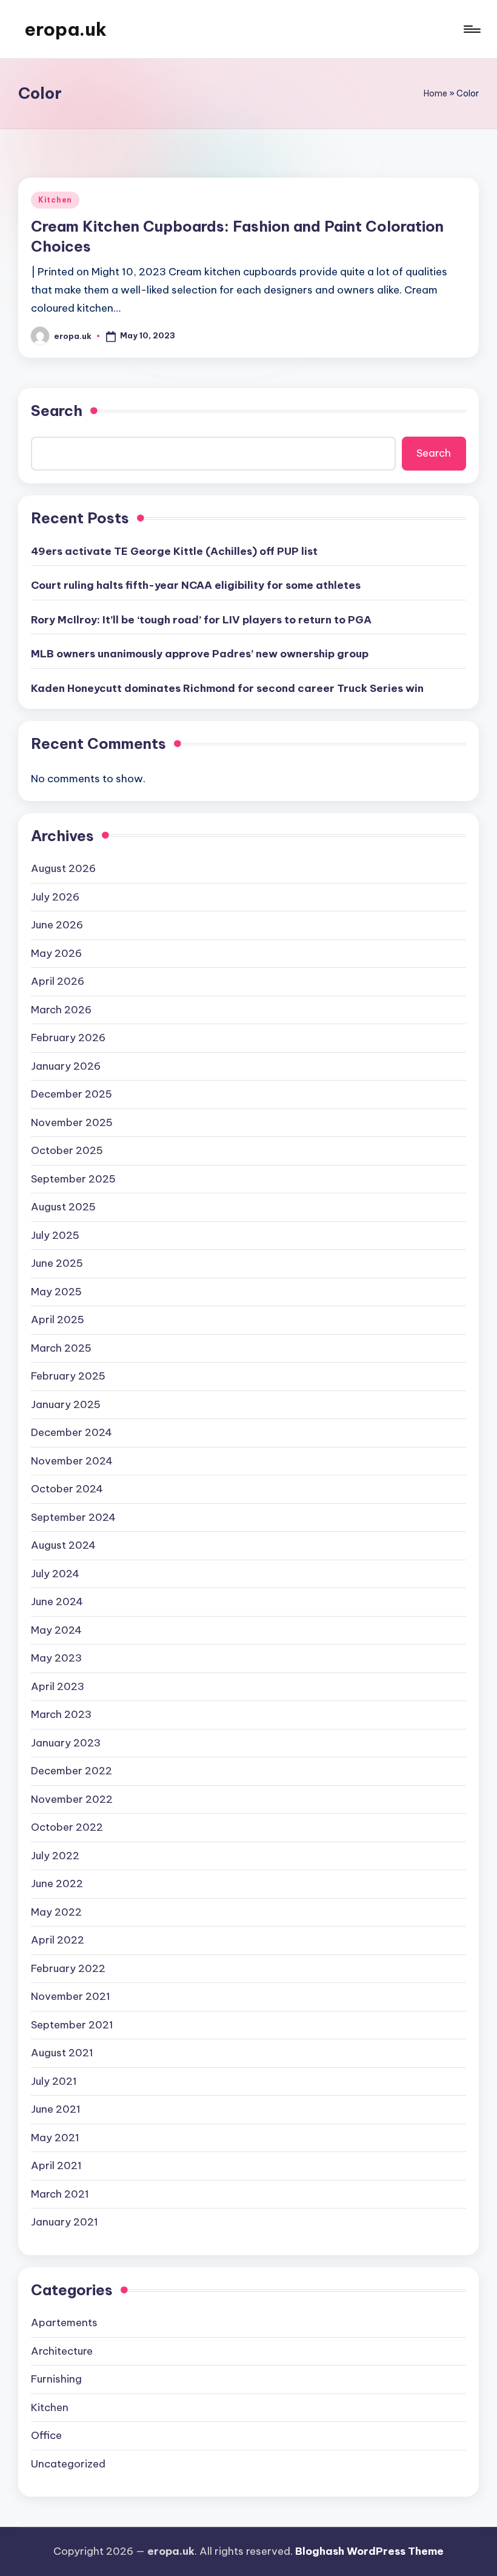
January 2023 (66, 1743)
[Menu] (471, 29)
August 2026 (63, 868)
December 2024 (72, 1432)
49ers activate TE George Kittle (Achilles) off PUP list (174, 551)
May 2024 (56, 1630)
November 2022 (72, 1799)
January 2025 (66, 1404)
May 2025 (56, 1292)
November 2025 (72, 1122)
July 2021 (54, 2081)
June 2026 (57, 925)
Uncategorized (68, 2464)
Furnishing (56, 2379)
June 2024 (57, 1602)
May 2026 (56, 953)
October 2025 (67, 1150)
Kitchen (55, 200)
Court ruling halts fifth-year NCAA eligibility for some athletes (196, 585)
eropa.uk (65, 29)
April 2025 (58, 1320)
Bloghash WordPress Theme (369, 2551)
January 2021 (65, 2222)
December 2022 (72, 1771)
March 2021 (60, 2194)
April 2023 (58, 1686)
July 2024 (55, 1574)
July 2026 (55, 897)
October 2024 (67, 1489)
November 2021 (71, 1996)
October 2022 (67, 1827)
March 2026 (61, 1010)
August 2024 (63, 1545)
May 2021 (55, 2138)
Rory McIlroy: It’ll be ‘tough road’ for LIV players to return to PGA (201, 620)
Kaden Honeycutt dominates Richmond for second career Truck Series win (227, 688)
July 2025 (55, 1235)
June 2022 (57, 1883)
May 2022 (56, 1912)
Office (46, 2435)
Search (57, 411)
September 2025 (73, 1179)
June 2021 (56, 2109)
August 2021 (62, 2053)
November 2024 (72, 1461)
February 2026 (68, 1038)
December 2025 (72, 1094)
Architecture (62, 2351)
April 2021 (56, 2165)
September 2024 (73, 1517)
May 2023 (56, 1658)
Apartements (64, 2323)
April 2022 (58, 1940)
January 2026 (66, 1066)
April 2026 (58, 981)
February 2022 (68, 1968)
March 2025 (61, 1348)
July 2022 (55, 1856)
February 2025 (68, 1376)
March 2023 (61, 1714)
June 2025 (57, 1263)
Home (435, 93)
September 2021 (72, 2025)
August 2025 (63, 1207)
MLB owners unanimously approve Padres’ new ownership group (200, 654)
